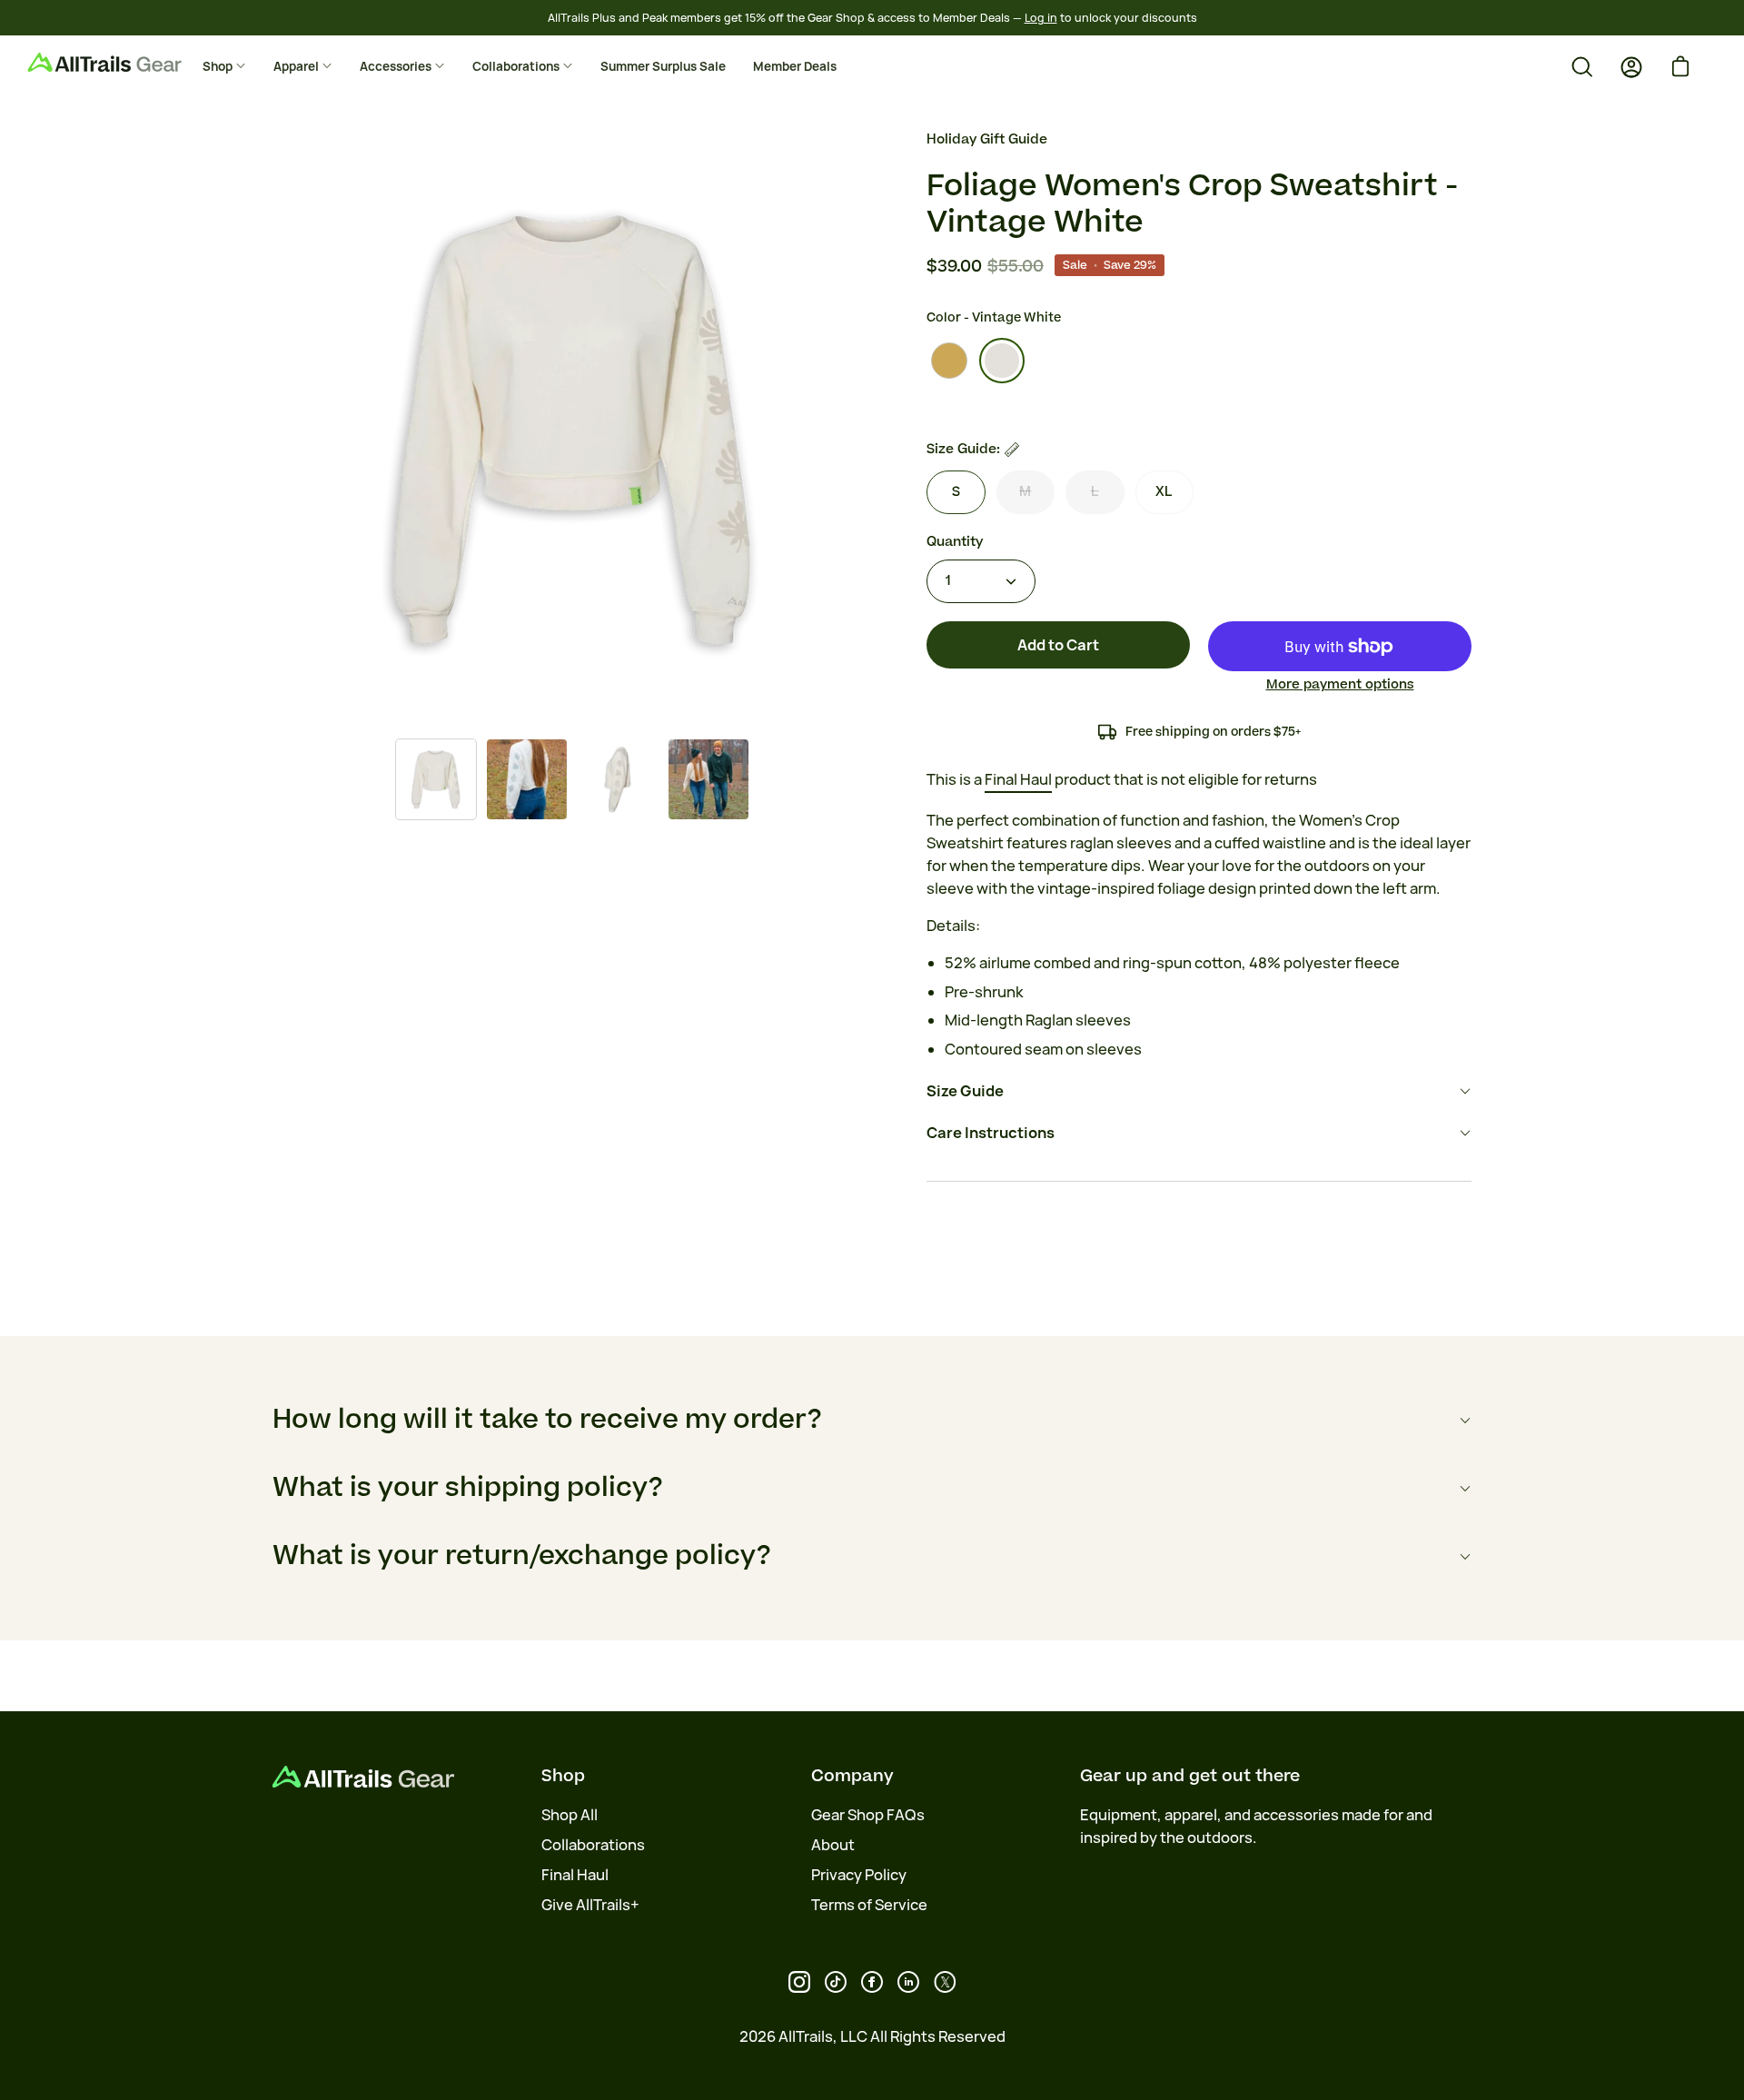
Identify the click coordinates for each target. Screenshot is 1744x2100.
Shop (563, 1776)
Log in (1041, 18)
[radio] (949, 361)
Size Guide (965, 1091)
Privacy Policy (859, 1875)
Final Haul (575, 1875)
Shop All (570, 1815)
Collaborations (593, 1845)
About (833, 1845)
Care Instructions (991, 1133)
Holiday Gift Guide (987, 139)
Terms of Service (869, 1905)
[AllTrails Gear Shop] (132, 62)
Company (852, 1776)
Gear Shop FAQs (868, 1815)
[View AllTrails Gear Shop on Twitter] (945, 1982)
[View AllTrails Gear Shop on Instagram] (799, 1982)
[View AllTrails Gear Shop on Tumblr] (908, 1982)
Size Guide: (963, 449)
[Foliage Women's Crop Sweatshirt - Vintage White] (436, 779)
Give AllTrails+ (590, 1905)
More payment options (1340, 685)
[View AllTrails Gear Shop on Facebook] (872, 1982)
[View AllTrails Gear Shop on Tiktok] (836, 1982)
